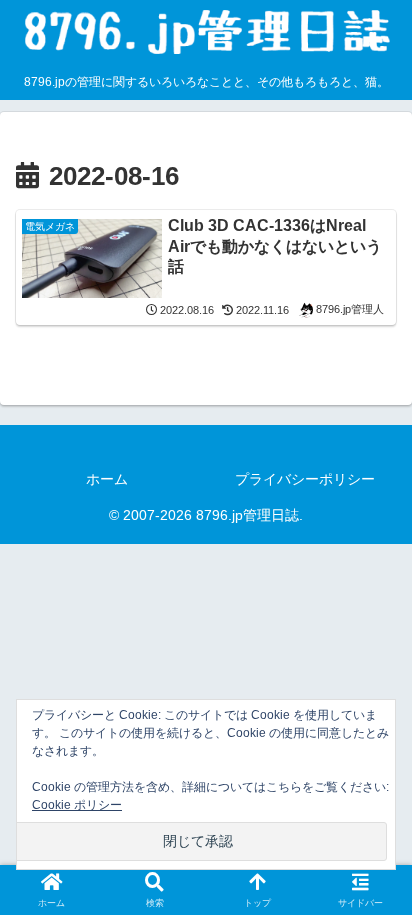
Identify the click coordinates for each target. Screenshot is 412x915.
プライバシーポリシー (305, 479)
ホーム (107, 479)
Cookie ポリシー (77, 805)
